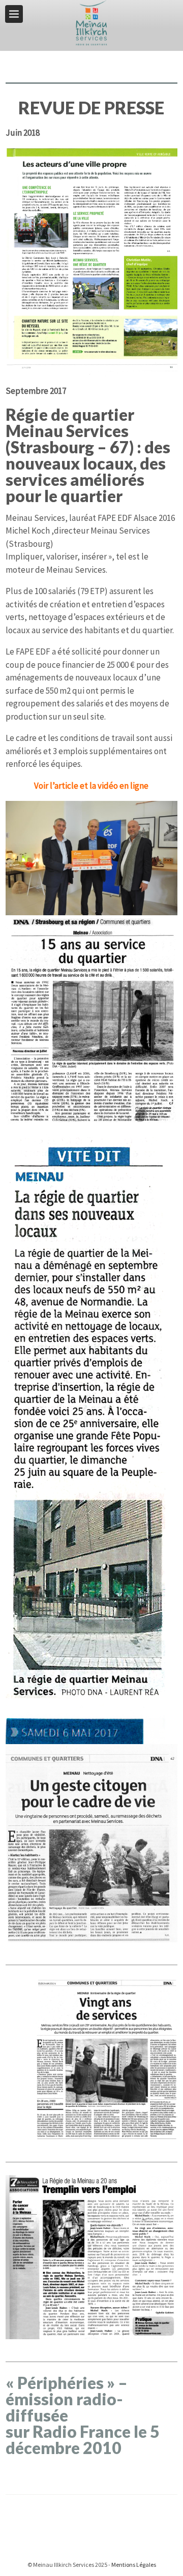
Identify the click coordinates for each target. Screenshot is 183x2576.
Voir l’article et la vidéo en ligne (91, 786)
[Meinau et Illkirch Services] (91, 22)
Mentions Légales (134, 2565)
